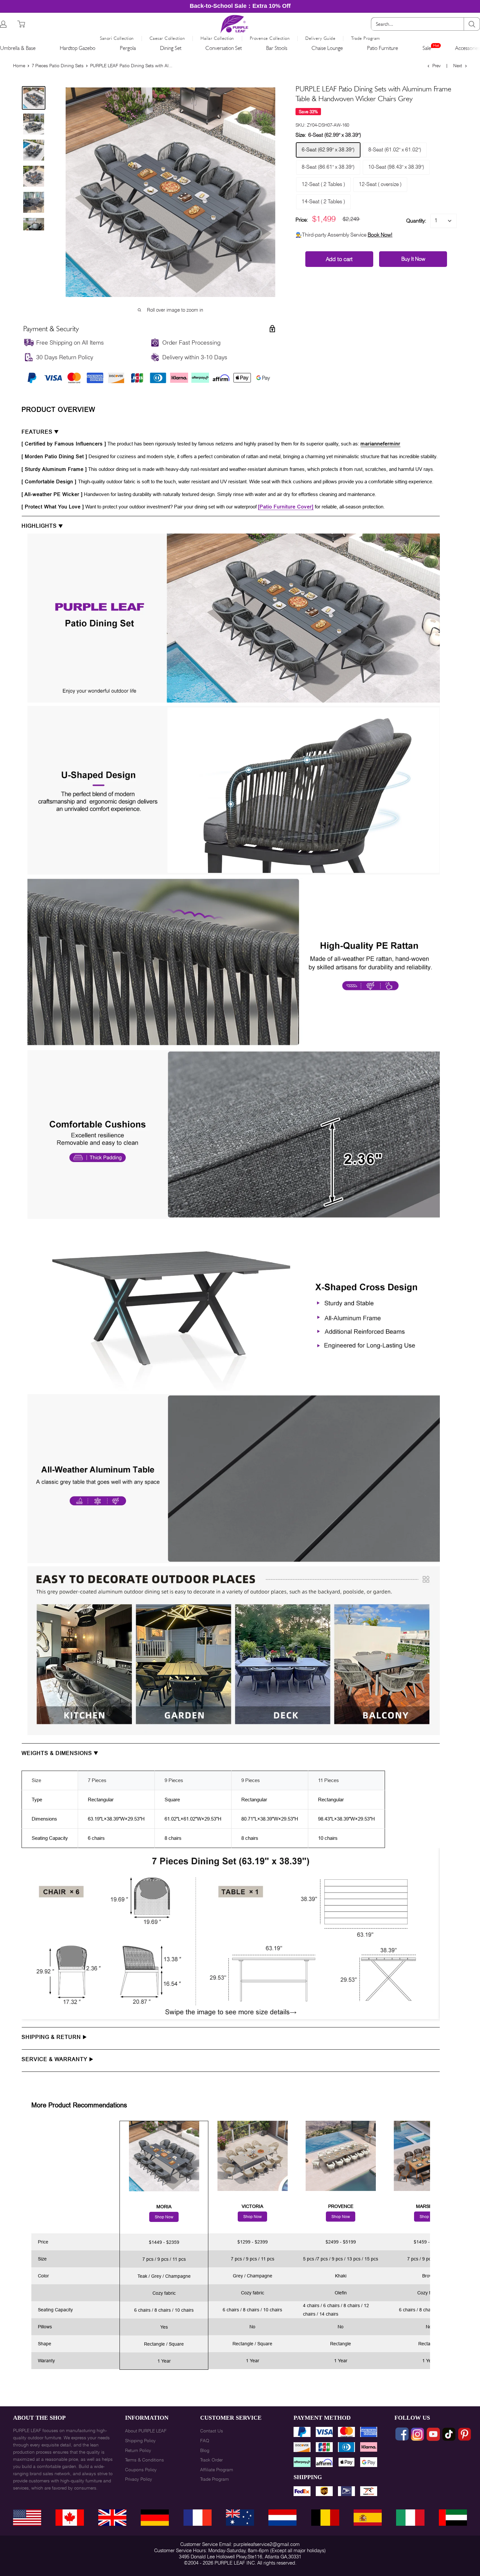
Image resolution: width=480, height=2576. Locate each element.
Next (458, 66)
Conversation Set (224, 48)
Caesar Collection (167, 38)
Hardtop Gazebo (78, 48)
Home (19, 66)
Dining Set (171, 48)
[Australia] (240, 2518)
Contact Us (212, 2431)
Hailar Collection (217, 38)
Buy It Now (413, 259)
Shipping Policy (140, 2441)
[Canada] (70, 2518)
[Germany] (155, 2518)
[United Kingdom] (112, 2518)
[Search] (472, 24)
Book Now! (380, 235)
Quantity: (416, 221)
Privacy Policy (139, 2479)
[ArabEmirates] (453, 2518)
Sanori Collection (117, 38)
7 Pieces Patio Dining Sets (58, 66)
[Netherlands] (282, 2518)
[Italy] (410, 2518)
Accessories (468, 48)
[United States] (27, 2518)
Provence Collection (270, 38)
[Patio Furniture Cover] (286, 507)
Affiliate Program (217, 2470)
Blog (205, 2450)
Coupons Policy (141, 2470)
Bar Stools (277, 48)
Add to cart (339, 259)
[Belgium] (325, 2518)
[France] (198, 2518)
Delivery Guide (320, 38)
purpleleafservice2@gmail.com (267, 2544)
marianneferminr (380, 444)
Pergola (128, 48)
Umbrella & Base (18, 48)
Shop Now (164, 2217)
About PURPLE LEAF (146, 2431)
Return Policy (138, 2450)
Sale (427, 48)
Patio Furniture (383, 48)
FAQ (205, 2441)
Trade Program (366, 38)
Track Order (211, 2460)
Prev (436, 66)
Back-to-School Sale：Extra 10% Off (240, 6)
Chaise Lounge (327, 48)
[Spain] (368, 2518)
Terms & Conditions (144, 2460)
